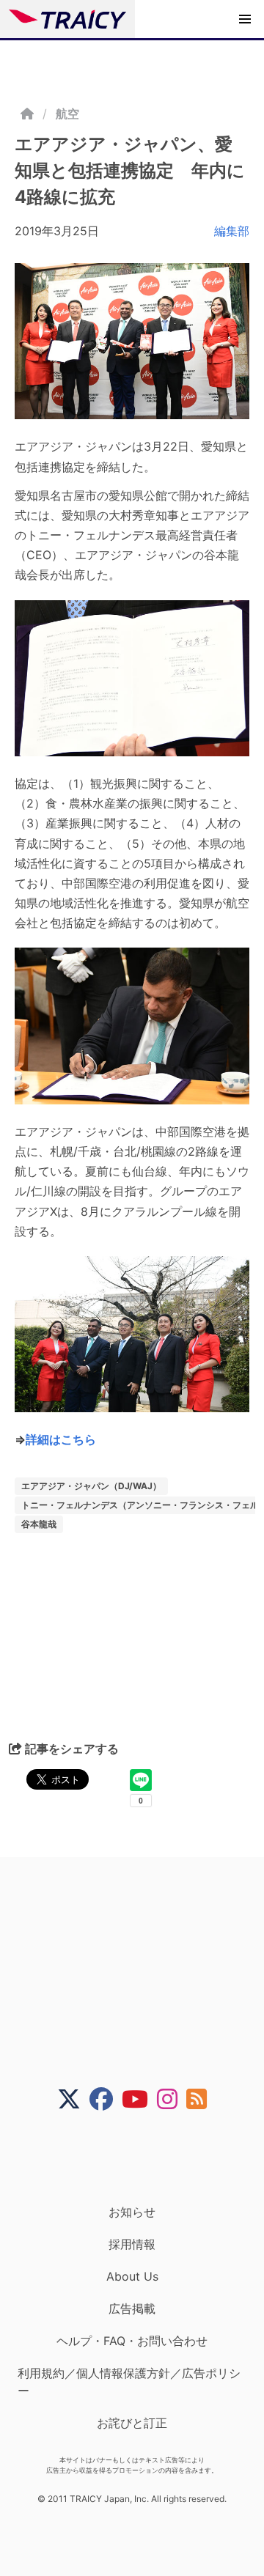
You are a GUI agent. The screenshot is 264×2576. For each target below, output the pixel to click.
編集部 (232, 231)
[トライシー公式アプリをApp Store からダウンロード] (141, 2158)
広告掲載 (132, 2309)
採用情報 (132, 2244)
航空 (67, 114)
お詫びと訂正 (132, 2423)
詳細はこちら (61, 1439)
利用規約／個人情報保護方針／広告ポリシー (129, 2382)
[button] (245, 19)
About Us (132, 2276)
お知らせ (132, 2212)
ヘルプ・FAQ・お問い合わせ (132, 2341)
